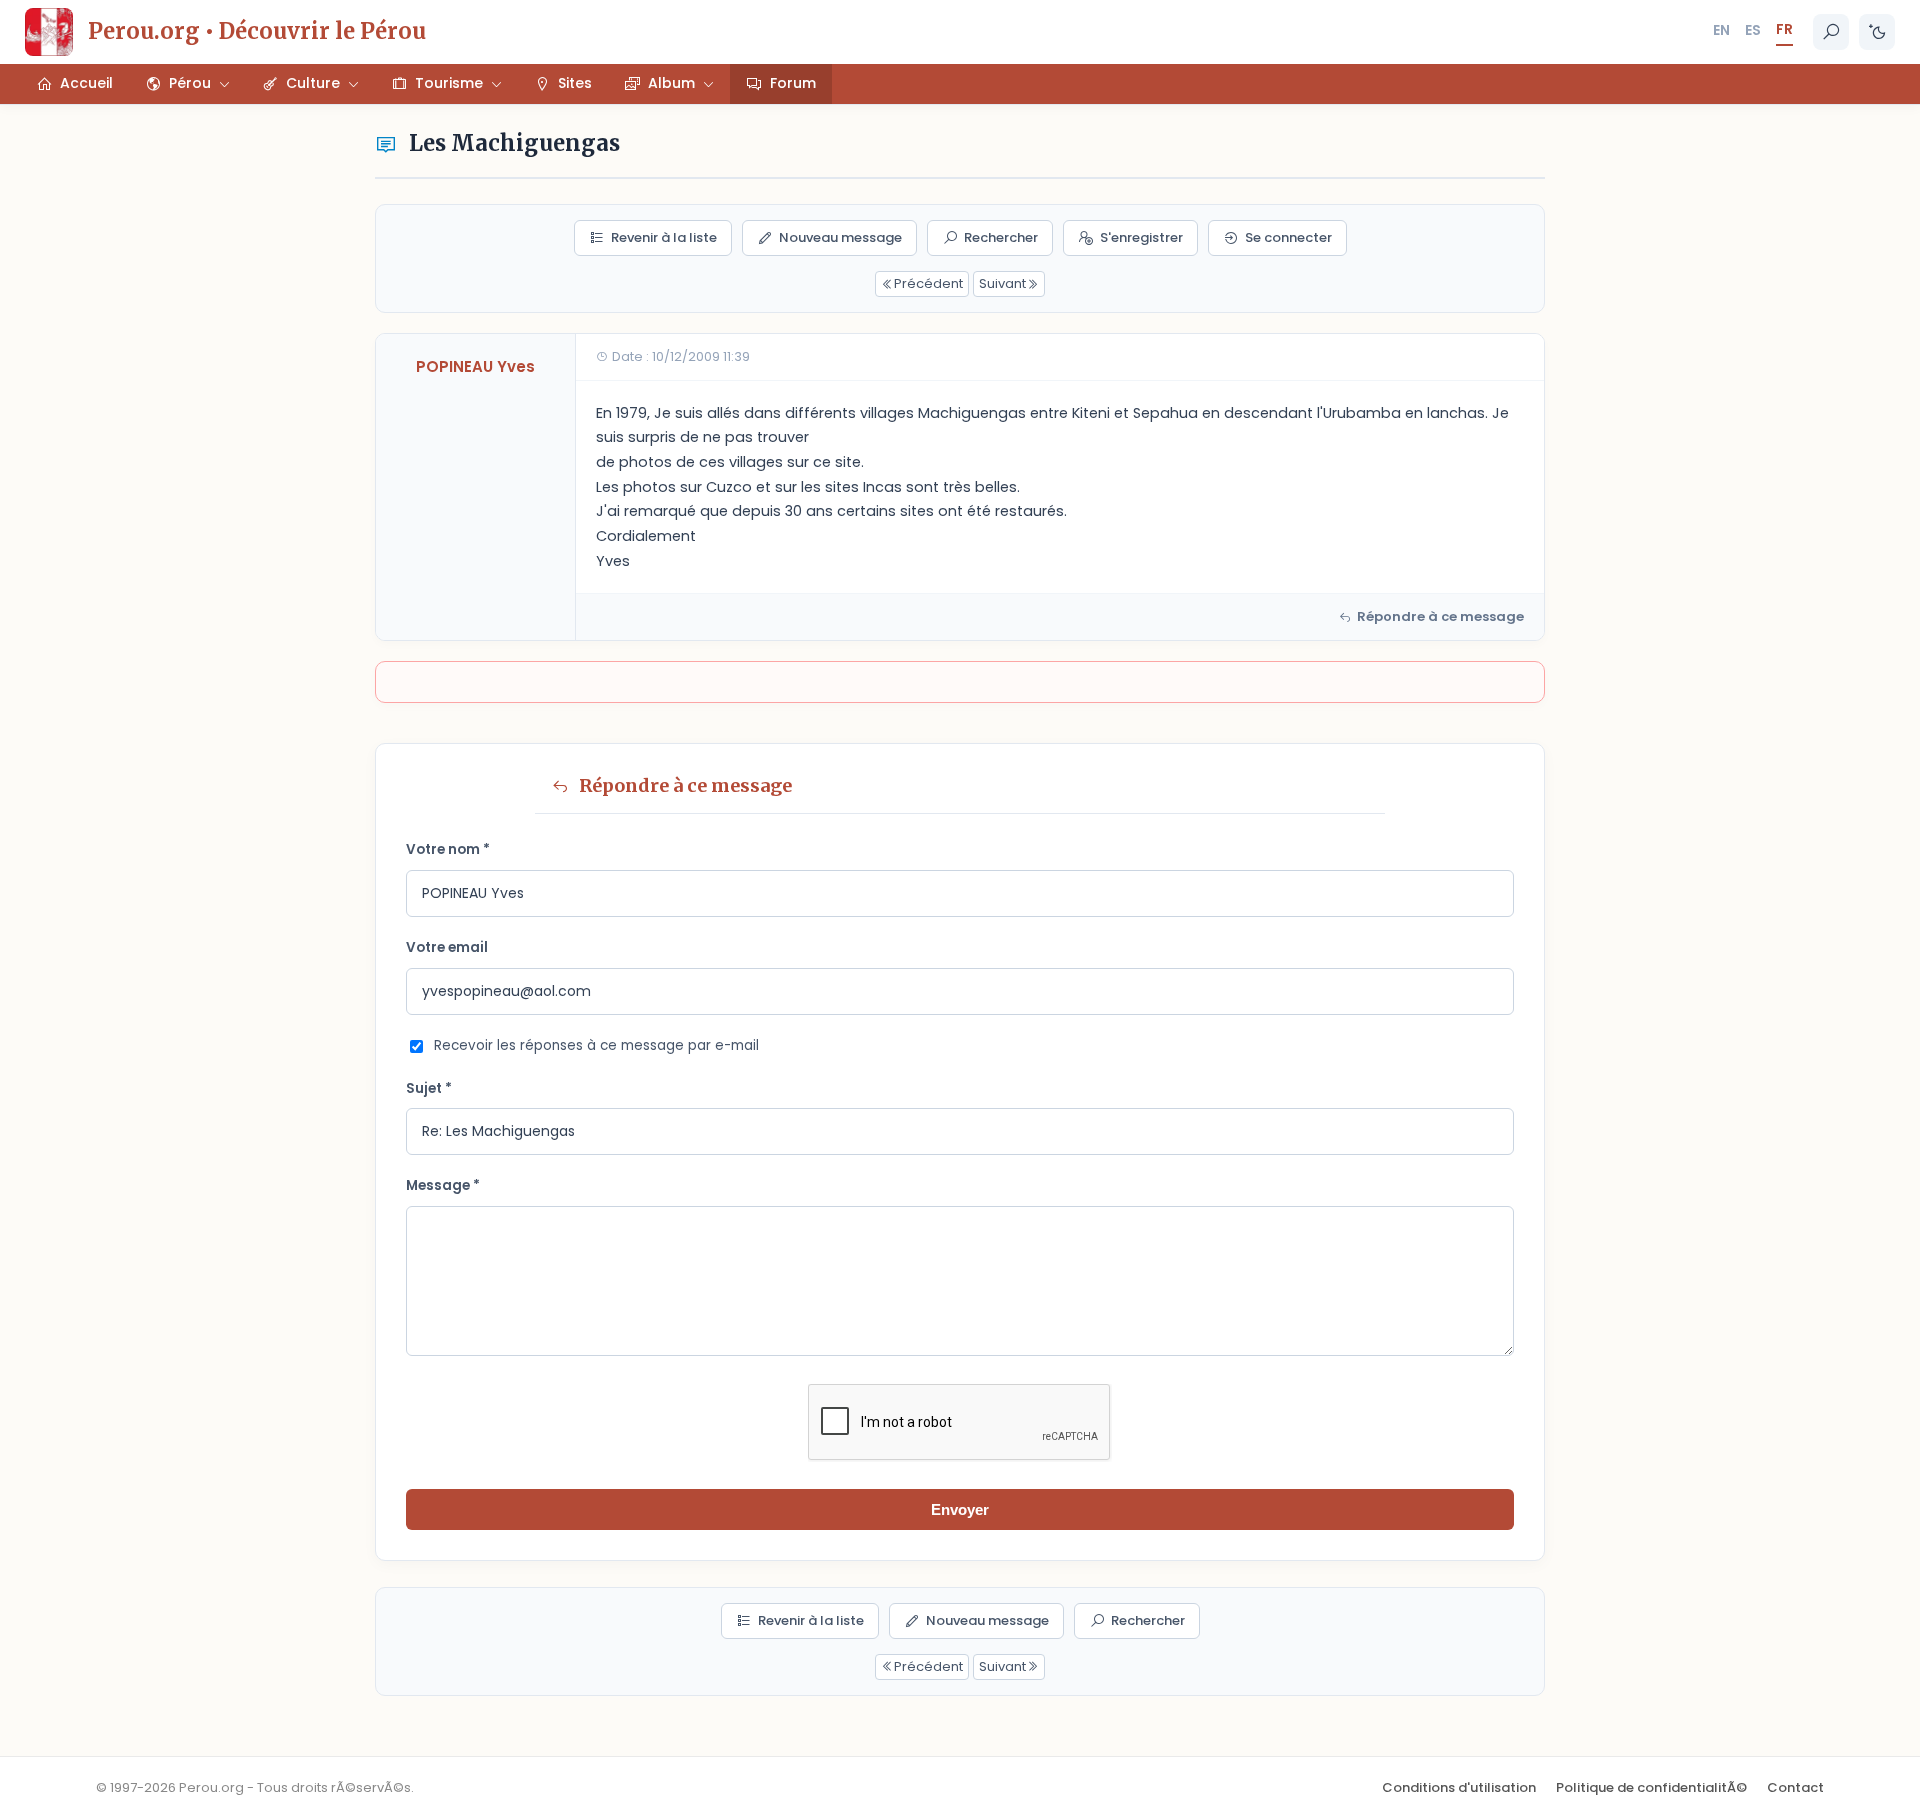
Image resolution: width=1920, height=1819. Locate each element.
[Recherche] (1831, 32)
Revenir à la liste (664, 237)
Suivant (1002, 283)
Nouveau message (840, 237)
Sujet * (429, 1088)
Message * (443, 1185)
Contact (1795, 1787)
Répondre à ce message (1440, 616)
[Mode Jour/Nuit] (1877, 32)
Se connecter (1288, 237)
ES (1753, 30)
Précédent (928, 283)
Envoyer (960, 1509)
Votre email (447, 947)
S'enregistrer (1141, 237)
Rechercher (1001, 237)
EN (1721, 30)
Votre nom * (448, 849)
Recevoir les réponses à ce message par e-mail (596, 1045)
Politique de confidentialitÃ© (1651, 1787)
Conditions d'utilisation (1459, 1787)
